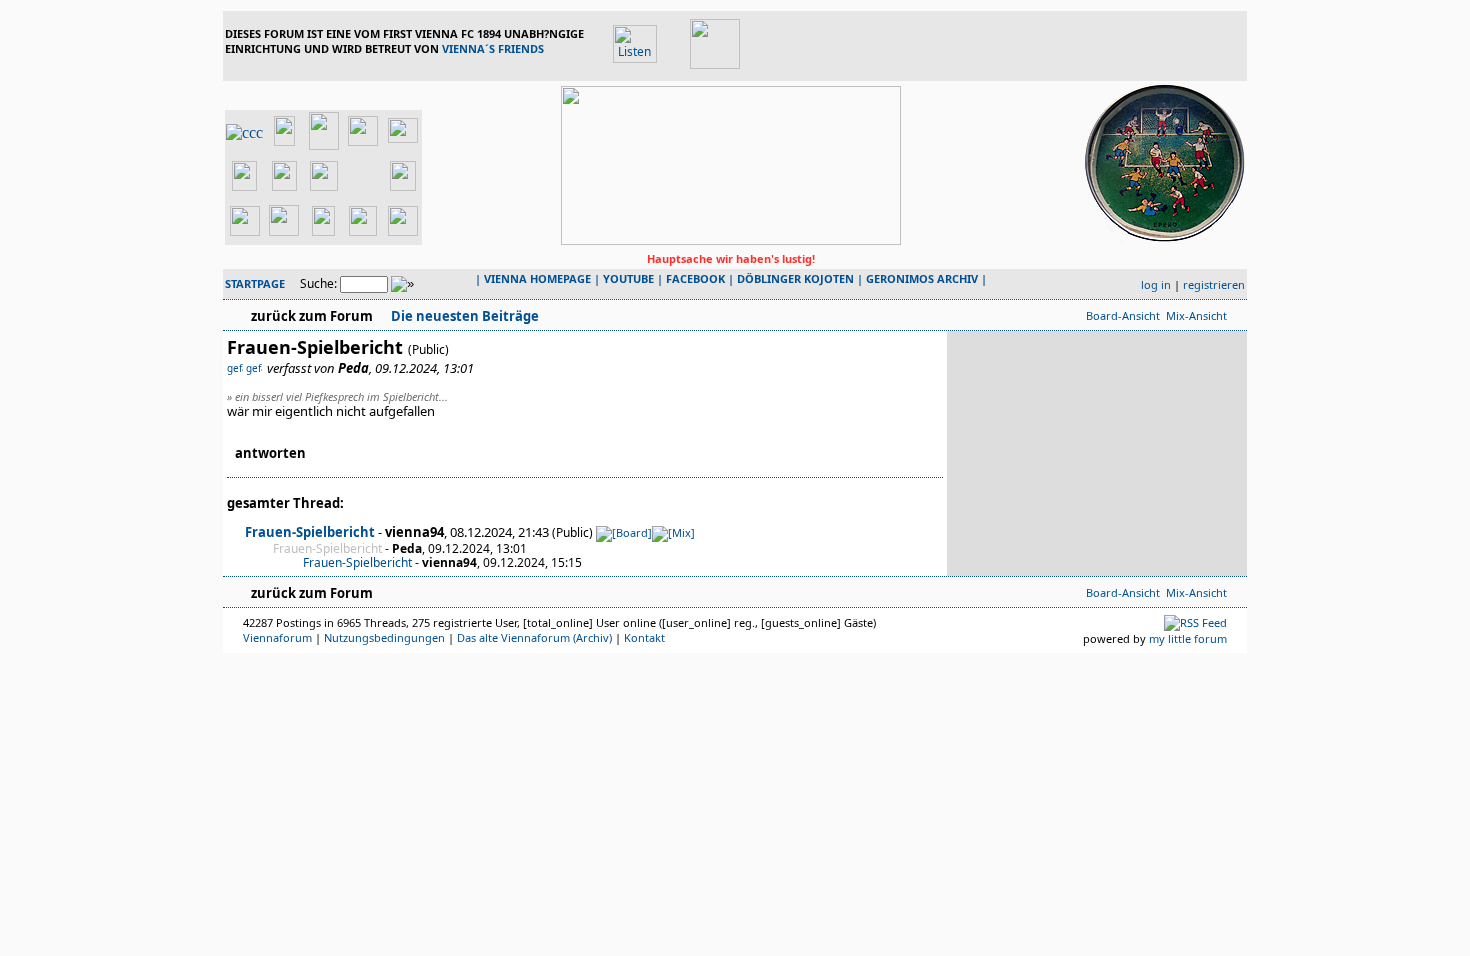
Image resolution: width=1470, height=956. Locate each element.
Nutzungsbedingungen (384, 637)
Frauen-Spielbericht (310, 532)
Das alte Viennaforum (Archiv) (534, 637)
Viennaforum (277, 637)
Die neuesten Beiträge (463, 316)
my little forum (1188, 638)
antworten (270, 453)
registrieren (1214, 284)
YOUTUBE (628, 278)
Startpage (255, 283)
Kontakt (644, 637)
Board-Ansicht (1123, 315)
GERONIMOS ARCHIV (922, 278)
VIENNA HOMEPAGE (537, 278)
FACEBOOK (695, 278)
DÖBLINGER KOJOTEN (795, 278)
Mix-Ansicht (1196, 315)
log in (1156, 284)
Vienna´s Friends (493, 48)
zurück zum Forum (312, 316)
